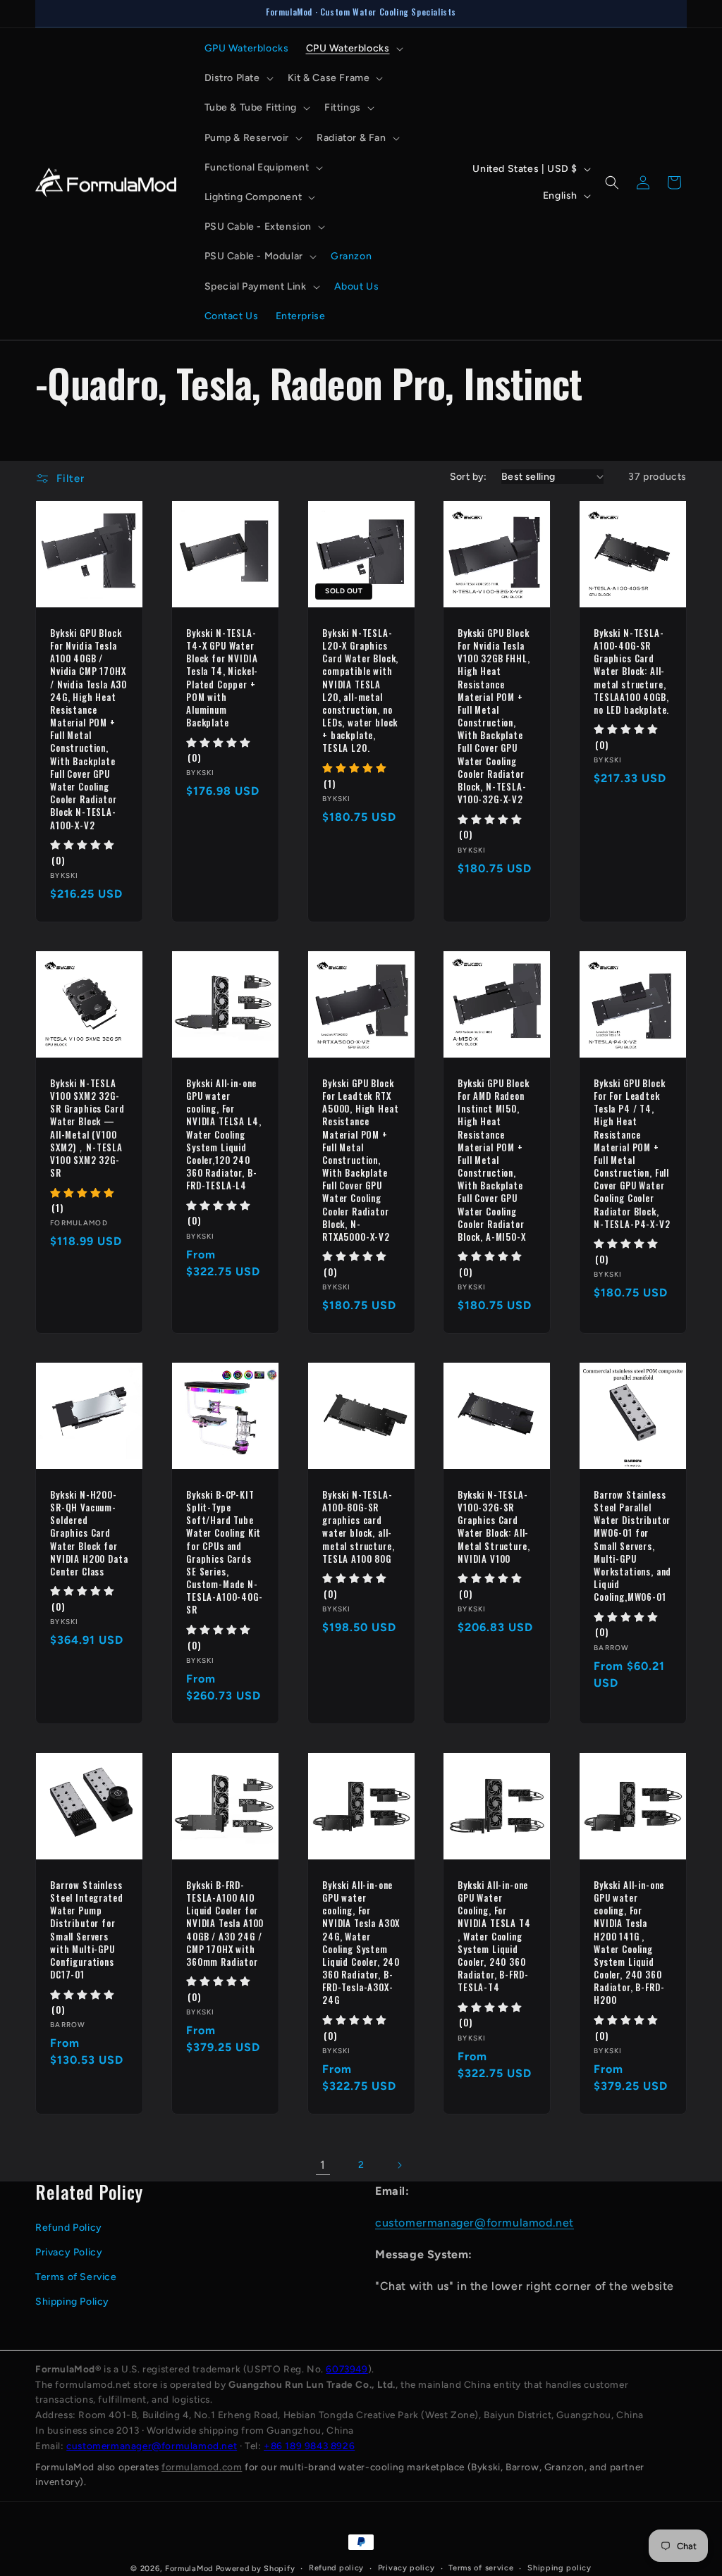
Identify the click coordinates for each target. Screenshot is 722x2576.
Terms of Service (76, 2277)
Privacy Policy (69, 2252)
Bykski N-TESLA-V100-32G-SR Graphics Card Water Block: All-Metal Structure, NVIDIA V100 (494, 1527)
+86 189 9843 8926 (309, 2446)
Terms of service (481, 2568)
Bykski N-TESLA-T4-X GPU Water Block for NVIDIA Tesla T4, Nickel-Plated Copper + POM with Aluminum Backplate (222, 678)
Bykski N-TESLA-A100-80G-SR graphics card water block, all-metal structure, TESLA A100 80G (358, 1527)
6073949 (347, 2369)
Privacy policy (406, 2568)
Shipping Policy (72, 2302)
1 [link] (323, 2165)
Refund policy (336, 2568)
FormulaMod (189, 2569)
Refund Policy (69, 2228)
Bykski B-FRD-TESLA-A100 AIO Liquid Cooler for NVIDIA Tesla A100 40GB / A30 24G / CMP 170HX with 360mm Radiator (225, 1923)
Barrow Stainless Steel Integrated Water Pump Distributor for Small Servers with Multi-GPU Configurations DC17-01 (86, 1930)
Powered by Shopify (256, 2569)
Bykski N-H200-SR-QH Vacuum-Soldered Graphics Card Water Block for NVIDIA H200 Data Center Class (89, 1533)
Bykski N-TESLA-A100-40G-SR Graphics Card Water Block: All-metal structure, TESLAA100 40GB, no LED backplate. (631, 671)
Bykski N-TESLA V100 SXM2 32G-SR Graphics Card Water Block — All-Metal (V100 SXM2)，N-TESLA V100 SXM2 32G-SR (87, 1128)
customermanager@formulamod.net (475, 2223)
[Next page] (399, 2165)
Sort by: (469, 477)
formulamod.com (202, 2467)
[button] (353, 49)
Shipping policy (559, 2568)
